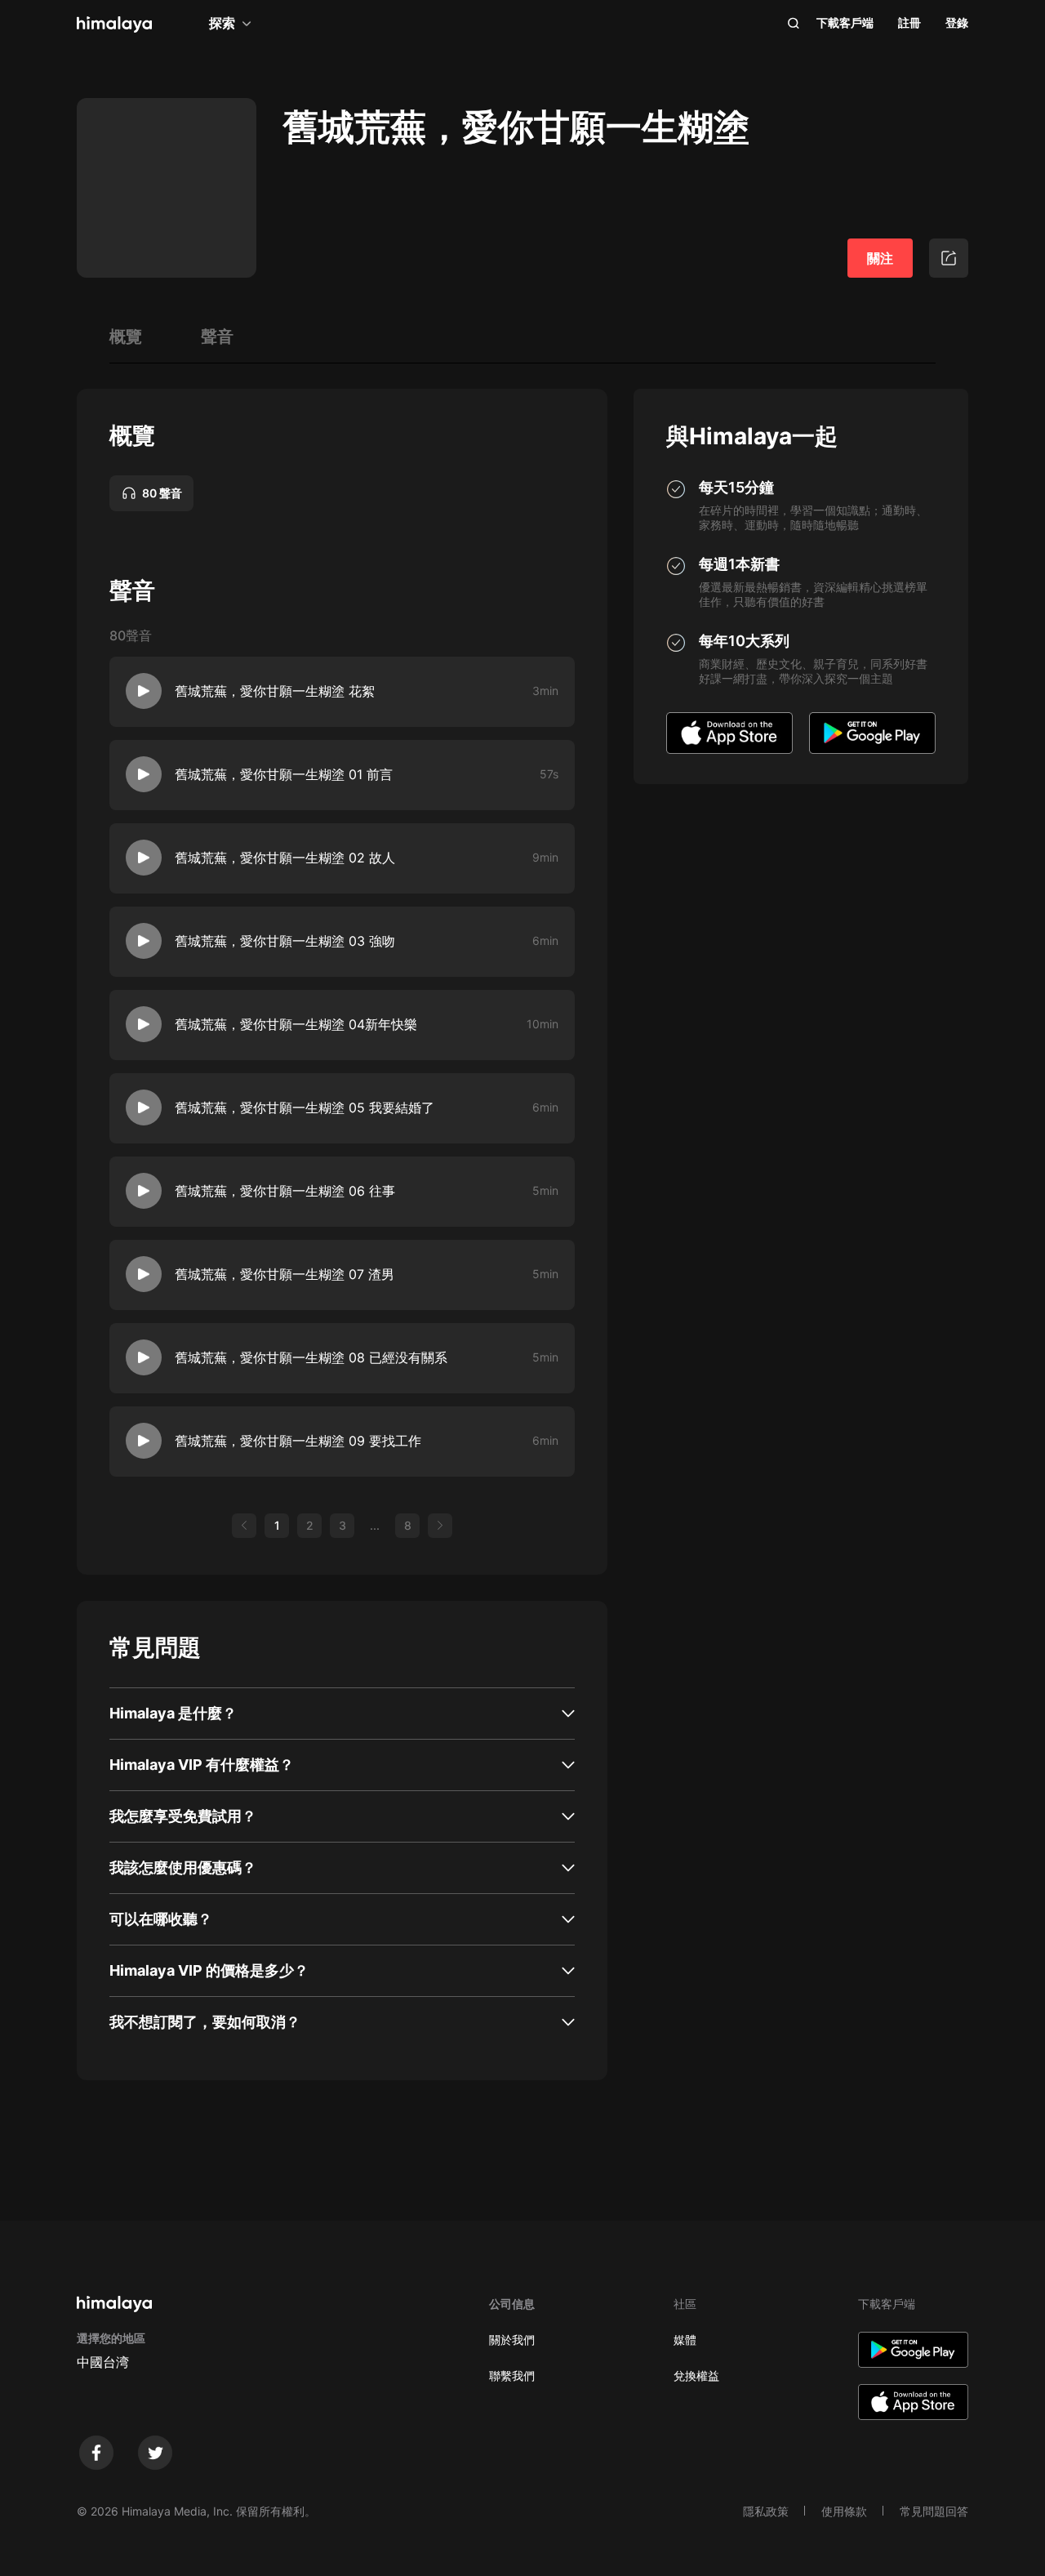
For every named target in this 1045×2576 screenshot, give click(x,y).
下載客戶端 (845, 22)
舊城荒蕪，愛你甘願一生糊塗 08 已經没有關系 (311, 1357)
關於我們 (512, 2340)
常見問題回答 (934, 2511)
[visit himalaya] (114, 25)
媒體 (685, 2340)
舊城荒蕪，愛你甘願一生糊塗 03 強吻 (285, 941)
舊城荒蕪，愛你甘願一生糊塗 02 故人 (285, 858)
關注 (880, 258)
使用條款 (844, 2511)
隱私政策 (766, 2511)
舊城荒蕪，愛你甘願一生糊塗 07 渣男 (285, 1274)
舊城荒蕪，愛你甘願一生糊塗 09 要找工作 (298, 1441)
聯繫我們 (512, 2375)
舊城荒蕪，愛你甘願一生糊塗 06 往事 (285, 1191)
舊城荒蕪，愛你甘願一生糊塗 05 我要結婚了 (305, 1108)
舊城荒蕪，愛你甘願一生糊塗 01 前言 (284, 774)
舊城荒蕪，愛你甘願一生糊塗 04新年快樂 (296, 1024)
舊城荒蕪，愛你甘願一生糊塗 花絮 (275, 691)
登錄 (957, 22)
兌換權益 (696, 2375)
